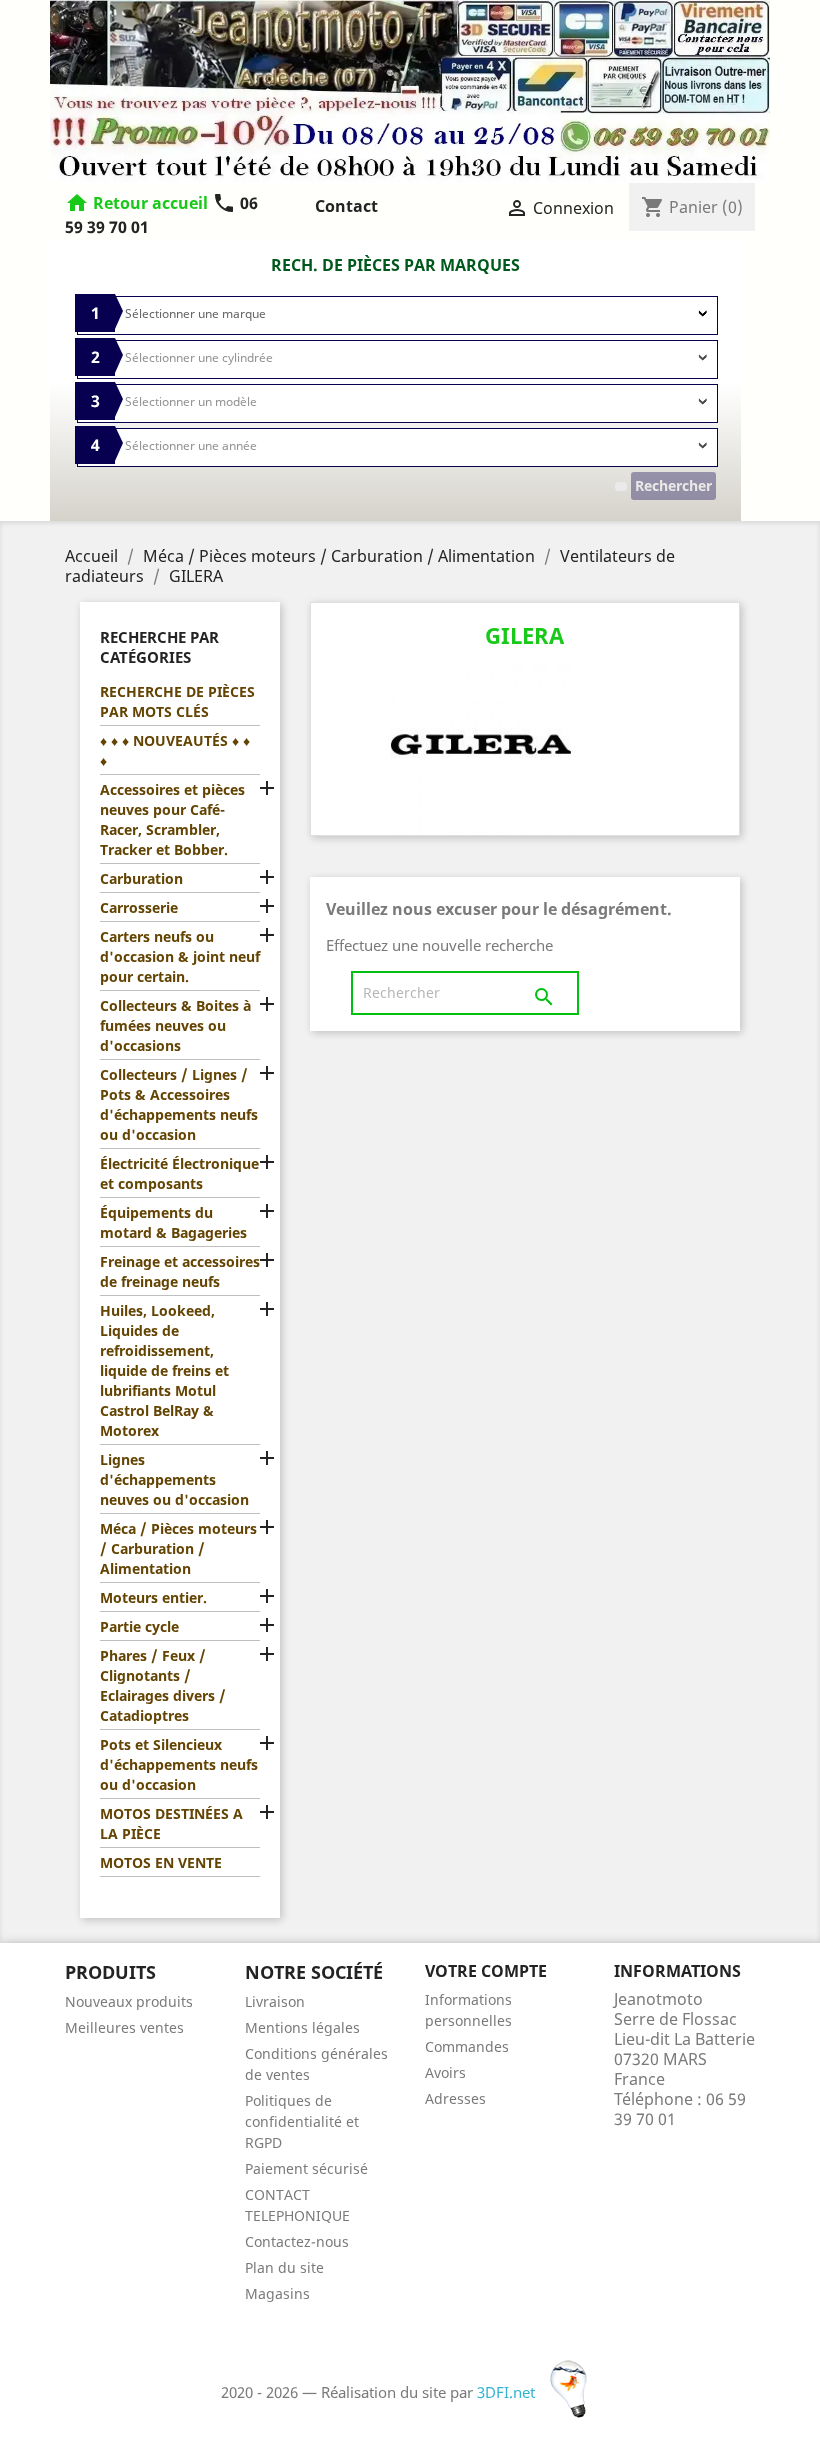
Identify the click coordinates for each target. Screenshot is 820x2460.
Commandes (467, 2046)
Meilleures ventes (124, 2027)
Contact (346, 206)
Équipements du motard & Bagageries (173, 1222)
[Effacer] (621, 486)
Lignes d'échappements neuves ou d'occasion (174, 1479)
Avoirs (445, 2072)
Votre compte (486, 1971)
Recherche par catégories (159, 647)
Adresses (455, 2098)
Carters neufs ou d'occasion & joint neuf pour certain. (180, 956)
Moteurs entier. (153, 1597)
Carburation (141, 878)
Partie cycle (139, 1626)
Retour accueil (150, 203)
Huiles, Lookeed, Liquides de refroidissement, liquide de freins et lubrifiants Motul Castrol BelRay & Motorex (164, 1370)
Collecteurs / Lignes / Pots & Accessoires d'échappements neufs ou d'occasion (179, 1104)
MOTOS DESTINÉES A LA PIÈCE (171, 1823)
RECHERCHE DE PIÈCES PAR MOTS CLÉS (177, 701)
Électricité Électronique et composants (179, 1173)
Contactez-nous (297, 2241)
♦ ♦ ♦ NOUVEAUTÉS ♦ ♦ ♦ (175, 750)
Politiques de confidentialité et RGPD (302, 2121)
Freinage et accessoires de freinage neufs (180, 1271)
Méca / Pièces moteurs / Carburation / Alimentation (178, 1548)
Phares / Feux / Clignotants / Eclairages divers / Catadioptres (163, 1685)
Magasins (277, 2293)
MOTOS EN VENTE (161, 1862)
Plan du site (284, 2267)
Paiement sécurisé (306, 2168)
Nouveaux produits (129, 2001)
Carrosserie (139, 907)
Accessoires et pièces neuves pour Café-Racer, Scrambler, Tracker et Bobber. (172, 819)
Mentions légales (302, 2027)
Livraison (275, 2001)
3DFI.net (508, 2392)
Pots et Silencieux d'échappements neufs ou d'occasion (179, 1764)
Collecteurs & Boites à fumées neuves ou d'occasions (175, 1025)
